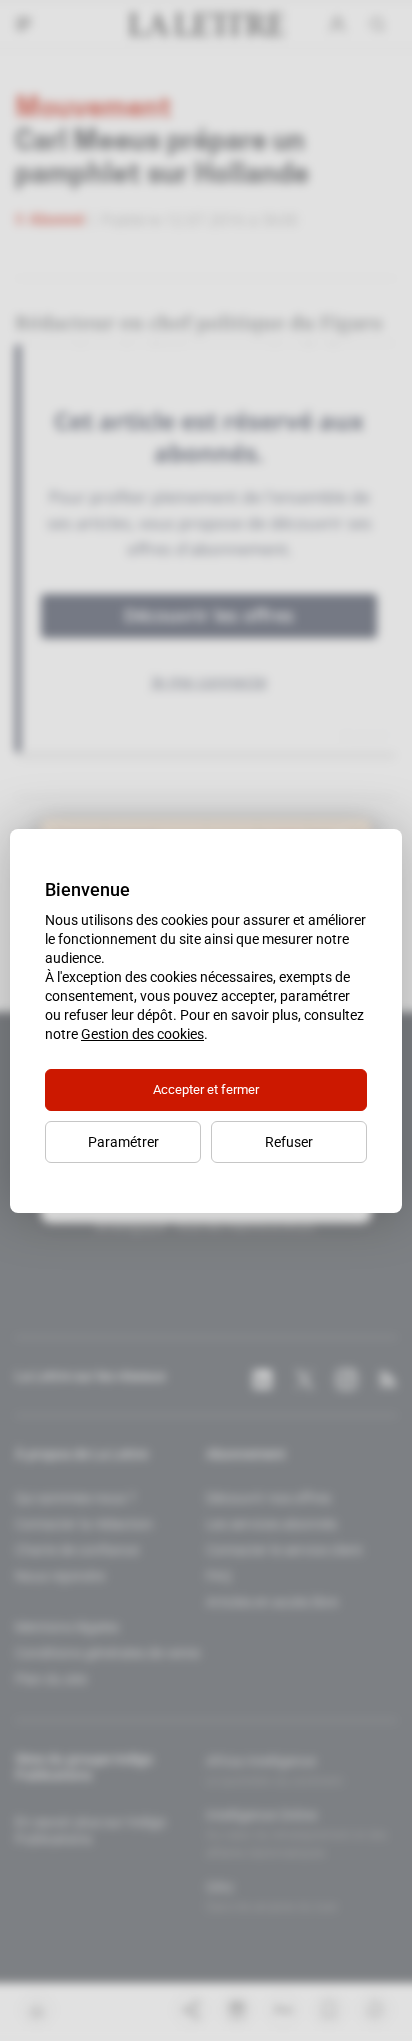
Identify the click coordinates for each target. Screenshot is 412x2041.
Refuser (289, 1142)
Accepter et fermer (206, 1089)
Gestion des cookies (142, 1034)
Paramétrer (123, 1142)
